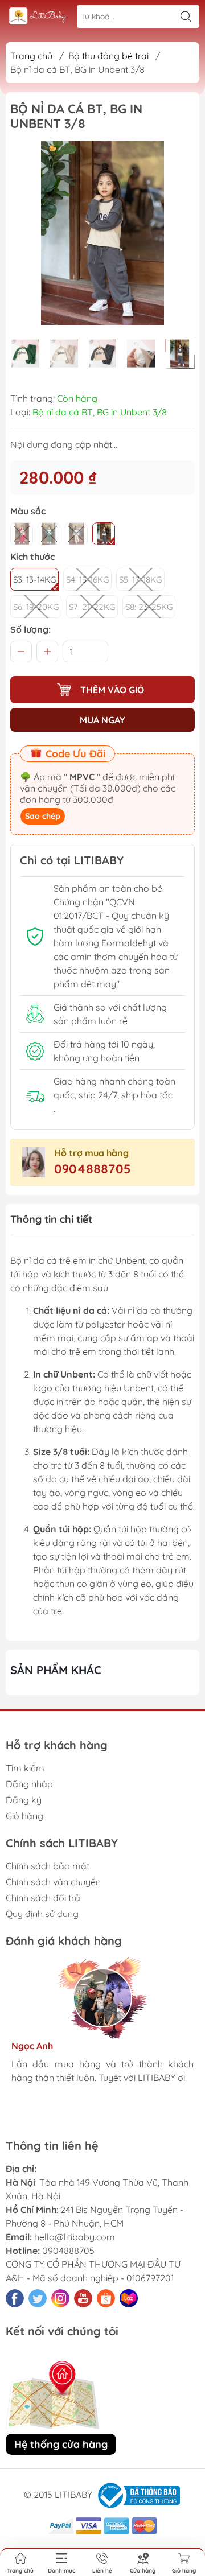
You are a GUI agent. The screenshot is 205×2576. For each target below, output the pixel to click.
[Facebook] (15, 2298)
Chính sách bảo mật (48, 1866)
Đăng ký (24, 1800)
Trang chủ (31, 56)
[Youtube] (83, 2298)
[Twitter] (38, 2298)
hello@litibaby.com (75, 2237)
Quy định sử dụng (42, 1914)
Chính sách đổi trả (43, 1898)
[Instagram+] (60, 2298)
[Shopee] (106, 2298)
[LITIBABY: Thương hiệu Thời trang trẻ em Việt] (38, 17)
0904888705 (93, 1169)
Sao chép (43, 816)
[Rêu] (49, 534)
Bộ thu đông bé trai (108, 56)
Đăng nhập (29, 1784)
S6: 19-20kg (36, 607)
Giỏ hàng (24, 1816)
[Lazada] (129, 2298)
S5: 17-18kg (140, 580)
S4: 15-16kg (87, 580)
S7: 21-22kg (92, 607)
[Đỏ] (22, 534)
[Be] (76, 534)
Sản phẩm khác (56, 1670)
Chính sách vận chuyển (53, 1882)
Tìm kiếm (25, 1768)
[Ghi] (104, 534)
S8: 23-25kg (149, 607)
